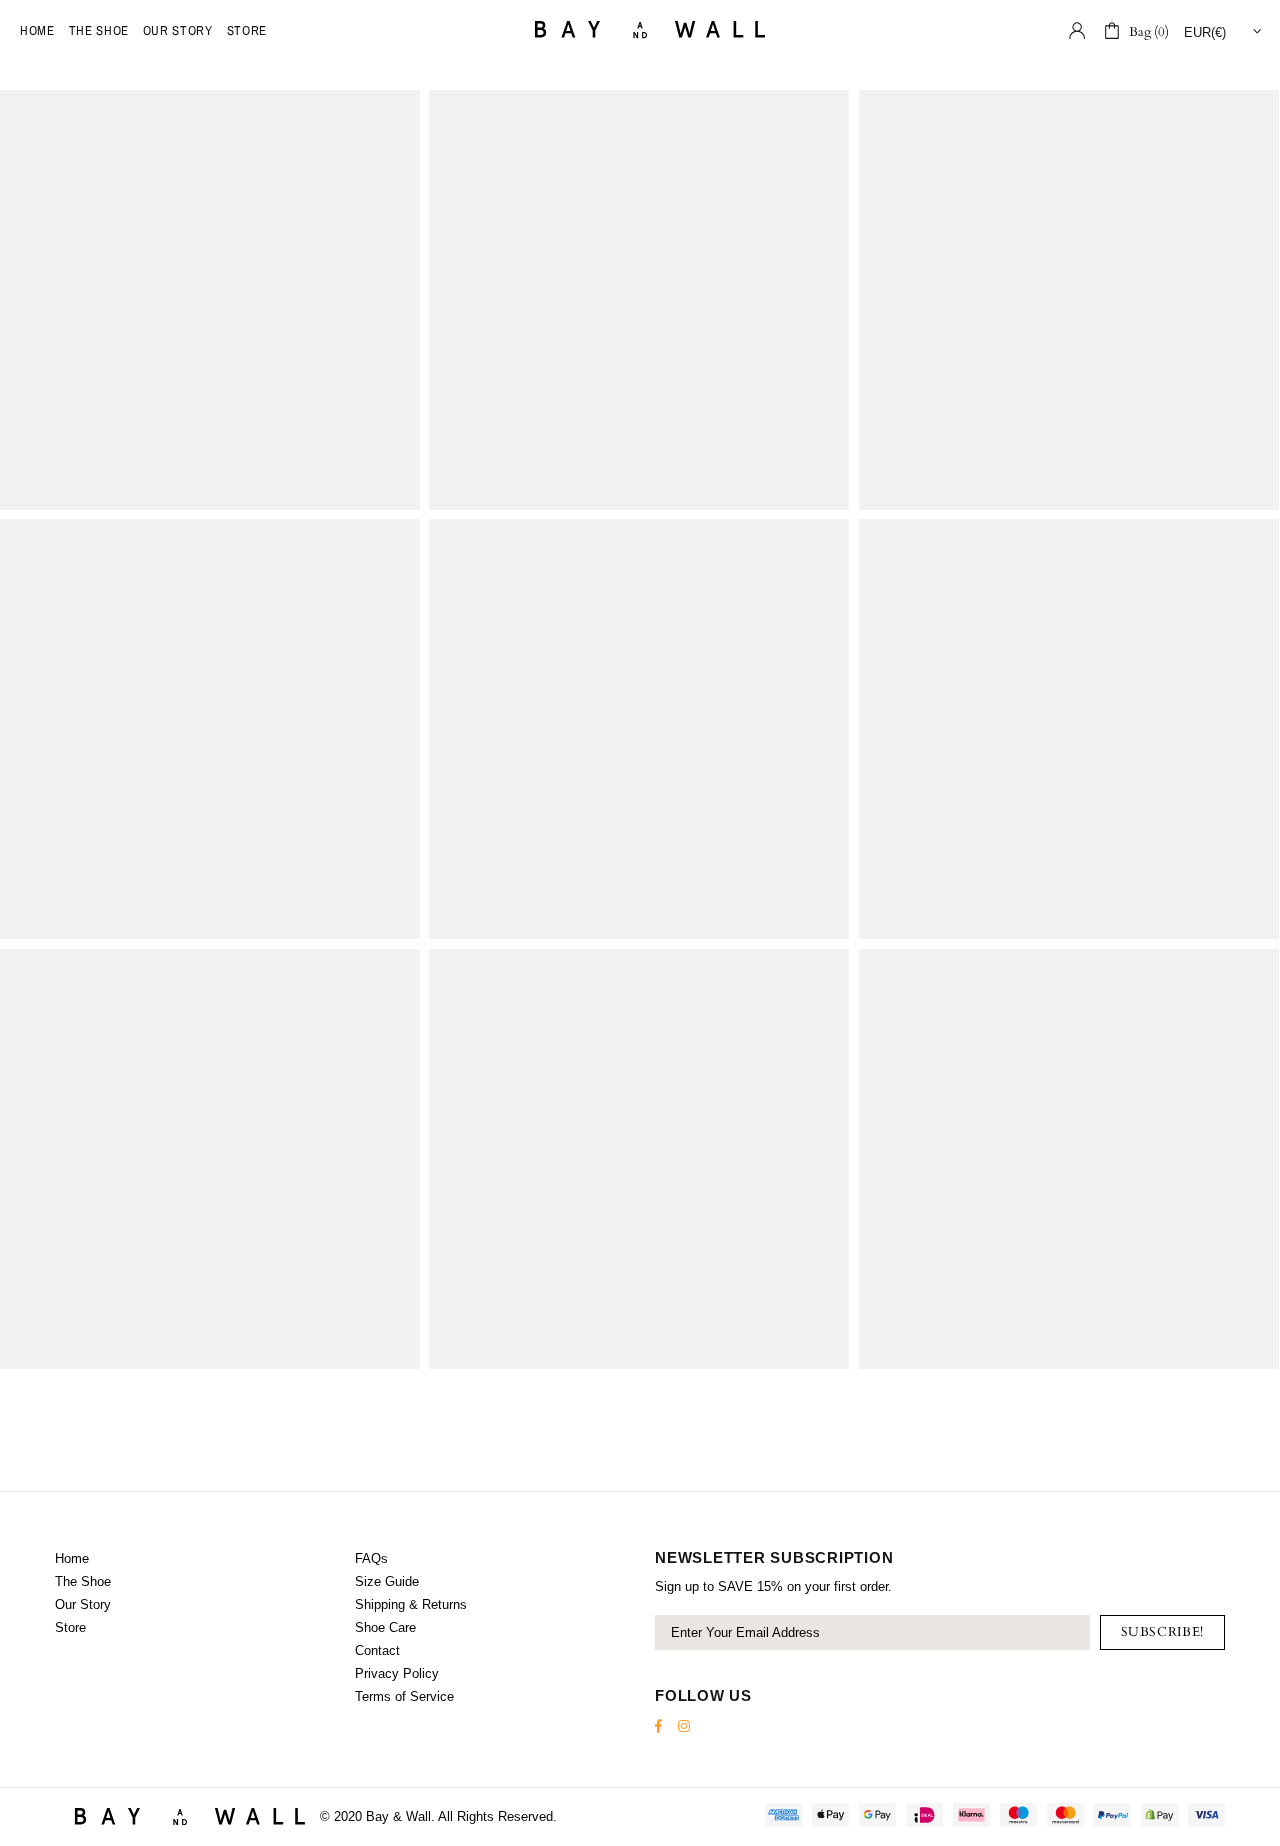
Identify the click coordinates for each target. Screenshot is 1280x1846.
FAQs (371, 1558)
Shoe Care (385, 1627)
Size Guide (387, 1581)
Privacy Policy (397, 1673)
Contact (377, 1650)
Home (72, 1558)
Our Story (83, 1604)
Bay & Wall (640, 29)
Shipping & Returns (411, 1604)
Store (70, 1627)
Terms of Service (404, 1696)
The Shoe (83, 1581)
